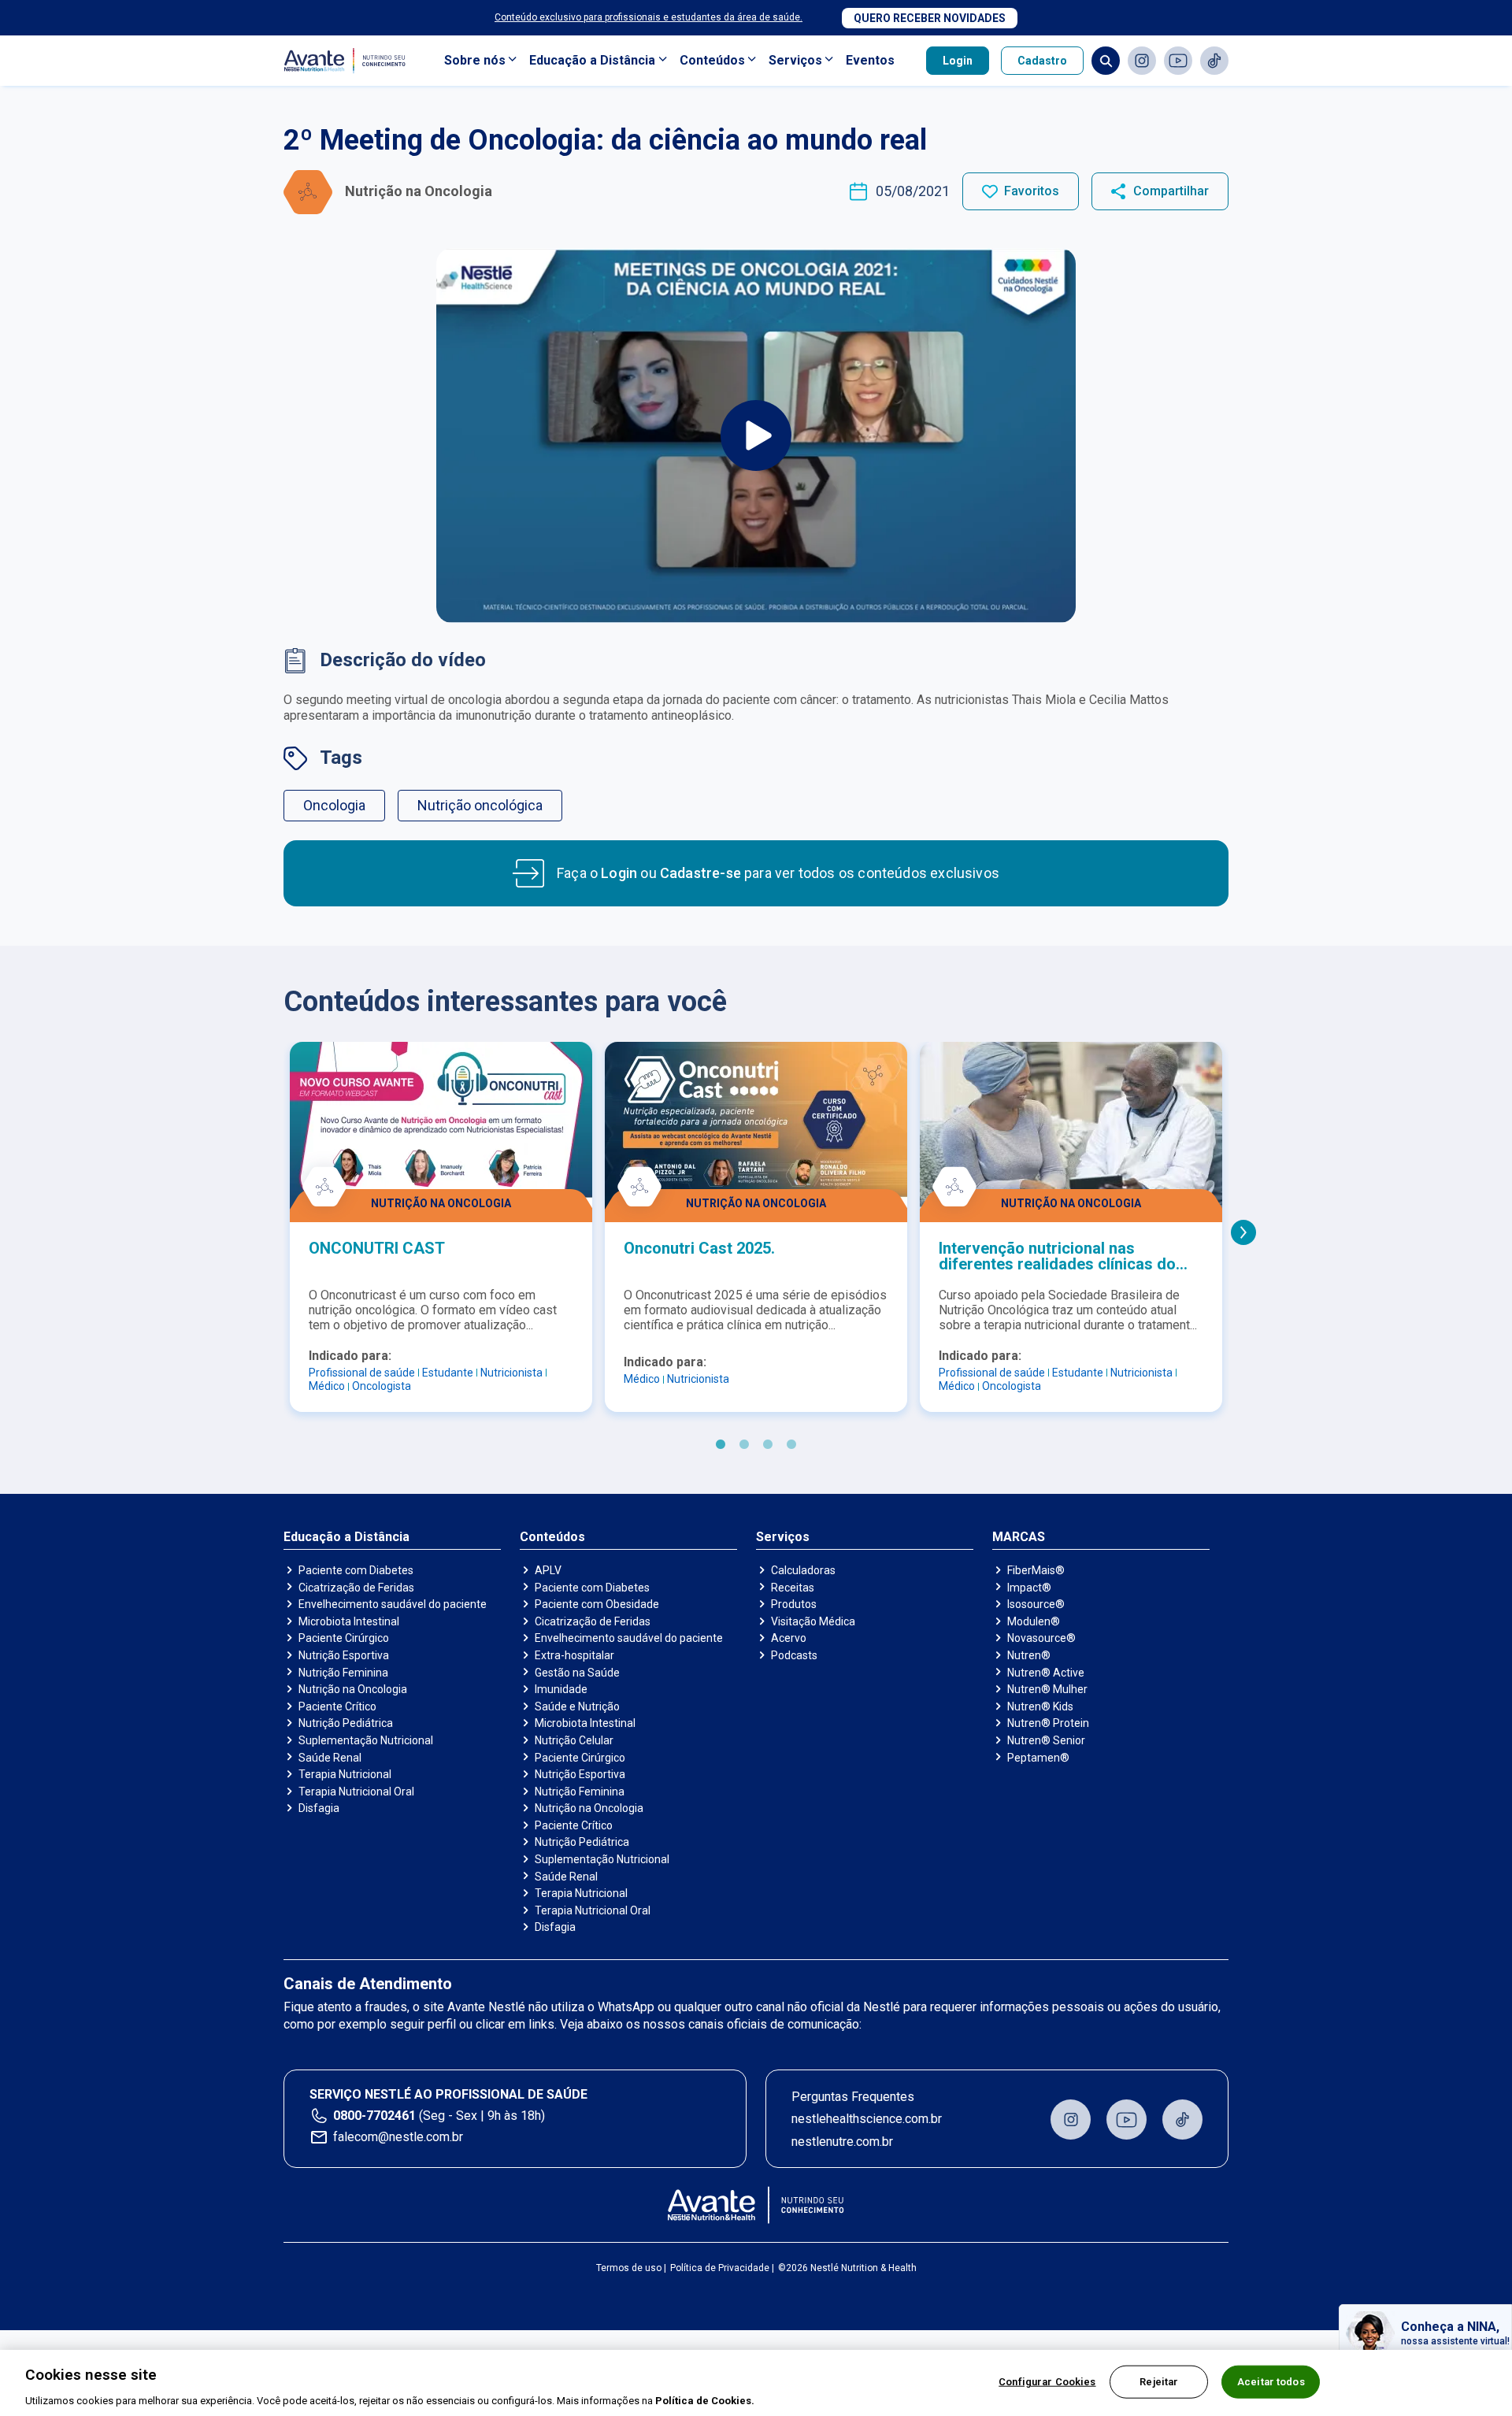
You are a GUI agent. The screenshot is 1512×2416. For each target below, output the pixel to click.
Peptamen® (1038, 1758)
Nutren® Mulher (1047, 1689)
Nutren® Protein (1048, 1723)
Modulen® (1034, 1621)
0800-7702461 (374, 2116)
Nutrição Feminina (343, 1673)
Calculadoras (803, 1570)
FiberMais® (1036, 1570)
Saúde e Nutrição (577, 1706)
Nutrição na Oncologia (353, 1689)
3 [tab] (768, 1445)
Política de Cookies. (705, 2400)
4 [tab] (791, 1445)
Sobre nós (475, 60)
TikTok (1214, 61)
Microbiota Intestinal (349, 1621)
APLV (548, 1570)
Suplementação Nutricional (366, 1740)
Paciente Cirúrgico (344, 1638)
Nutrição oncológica (480, 805)
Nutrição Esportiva (344, 1655)
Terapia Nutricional (345, 1774)
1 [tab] (721, 1445)
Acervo (789, 1638)
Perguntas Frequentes (853, 2097)
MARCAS (1019, 1537)
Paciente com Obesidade (597, 1604)
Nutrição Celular (574, 1740)
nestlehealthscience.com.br (867, 2119)
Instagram (1142, 61)
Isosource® (1036, 1604)
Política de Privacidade (720, 2268)
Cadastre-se (700, 873)
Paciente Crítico (337, 1706)
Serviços (795, 60)
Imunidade (561, 1689)
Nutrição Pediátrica (346, 1723)
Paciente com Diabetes (356, 1570)
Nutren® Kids (1040, 1706)
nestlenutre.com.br (842, 2142)
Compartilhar (1171, 191)
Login (958, 61)
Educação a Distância (592, 60)
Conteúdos (712, 60)
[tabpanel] (441, 1227)
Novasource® (1041, 1638)
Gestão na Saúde (577, 1673)
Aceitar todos (1271, 2381)
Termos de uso (629, 2268)
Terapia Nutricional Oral (356, 1792)
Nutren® (1029, 1655)
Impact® (1029, 1588)
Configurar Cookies (1047, 2381)
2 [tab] (744, 1445)
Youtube (1178, 61)
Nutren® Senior (1046, 1740)
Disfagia (319, 1808)
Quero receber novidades (930, 18)
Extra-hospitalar (574, 1655)
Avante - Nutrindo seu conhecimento (348, 61)
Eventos (870, 60)
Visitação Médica (813, 1621)
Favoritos (1032, 191)
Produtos (794, 1604)
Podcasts (794, 1655)
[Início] (756, 2205)
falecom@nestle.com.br (398, 2137)
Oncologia (334, 805)
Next (1243, 1232)
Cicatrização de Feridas (356, 1588)
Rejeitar (1159, 2381)
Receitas (793, 1588)
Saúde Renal (330, 1758)
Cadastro (1042, 61)
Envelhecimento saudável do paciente (393, 1604)
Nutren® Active (1046, 1673)
